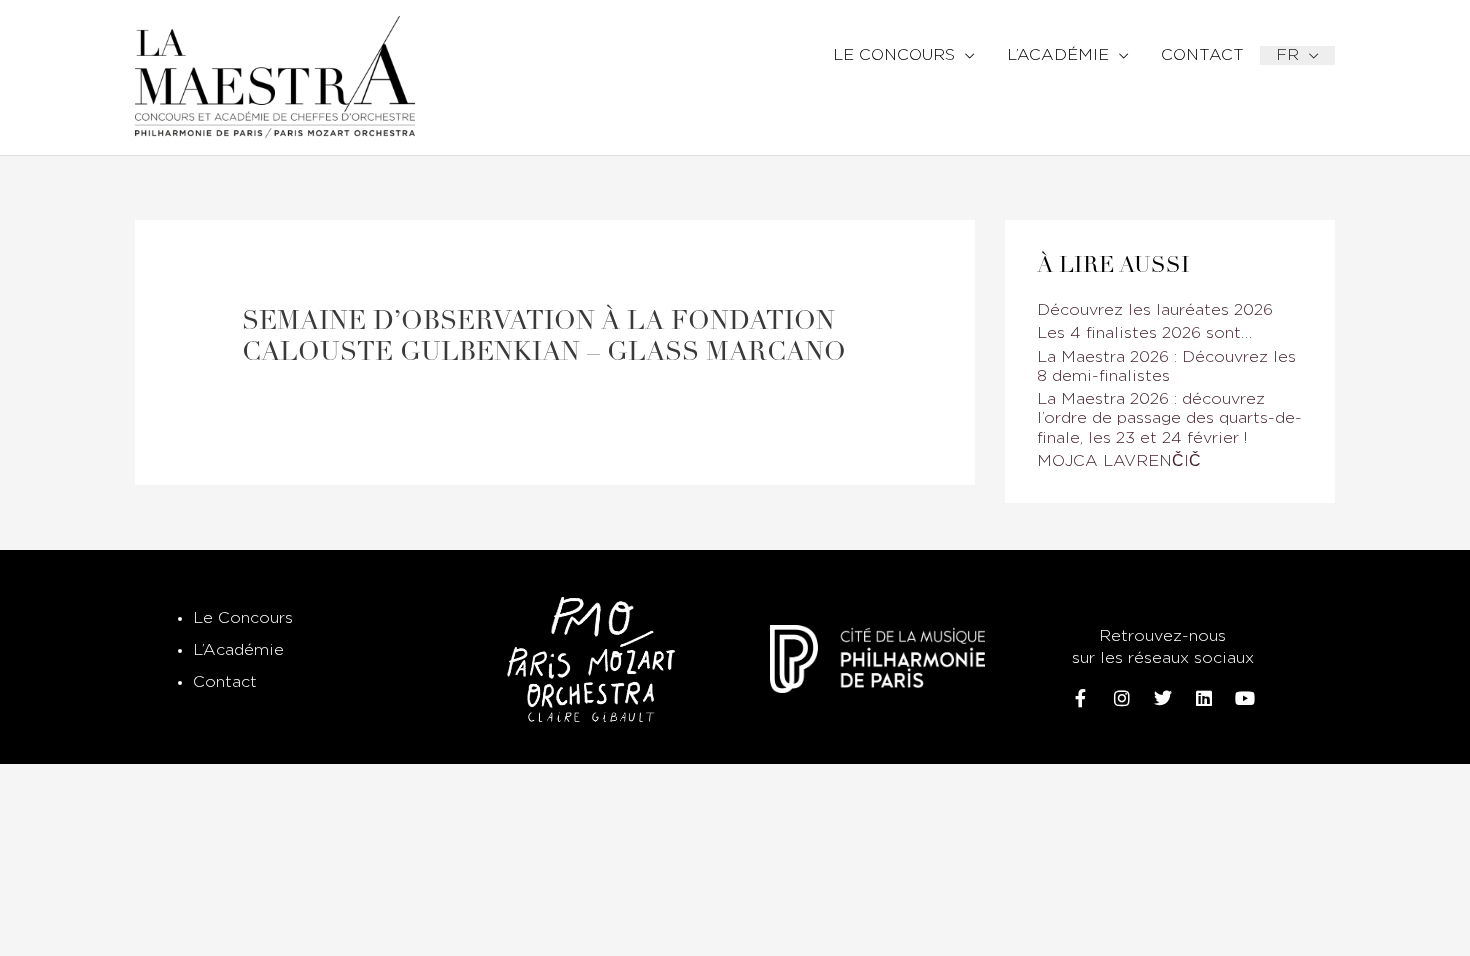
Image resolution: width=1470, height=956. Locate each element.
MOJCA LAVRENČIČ (1119, 461)
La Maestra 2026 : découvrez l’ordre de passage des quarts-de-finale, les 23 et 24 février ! (1169, 418)
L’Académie (238, 650)
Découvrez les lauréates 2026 (1155, 310)
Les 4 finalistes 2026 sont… (1144, 333)
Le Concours (243, 618)
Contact (225, 682)
